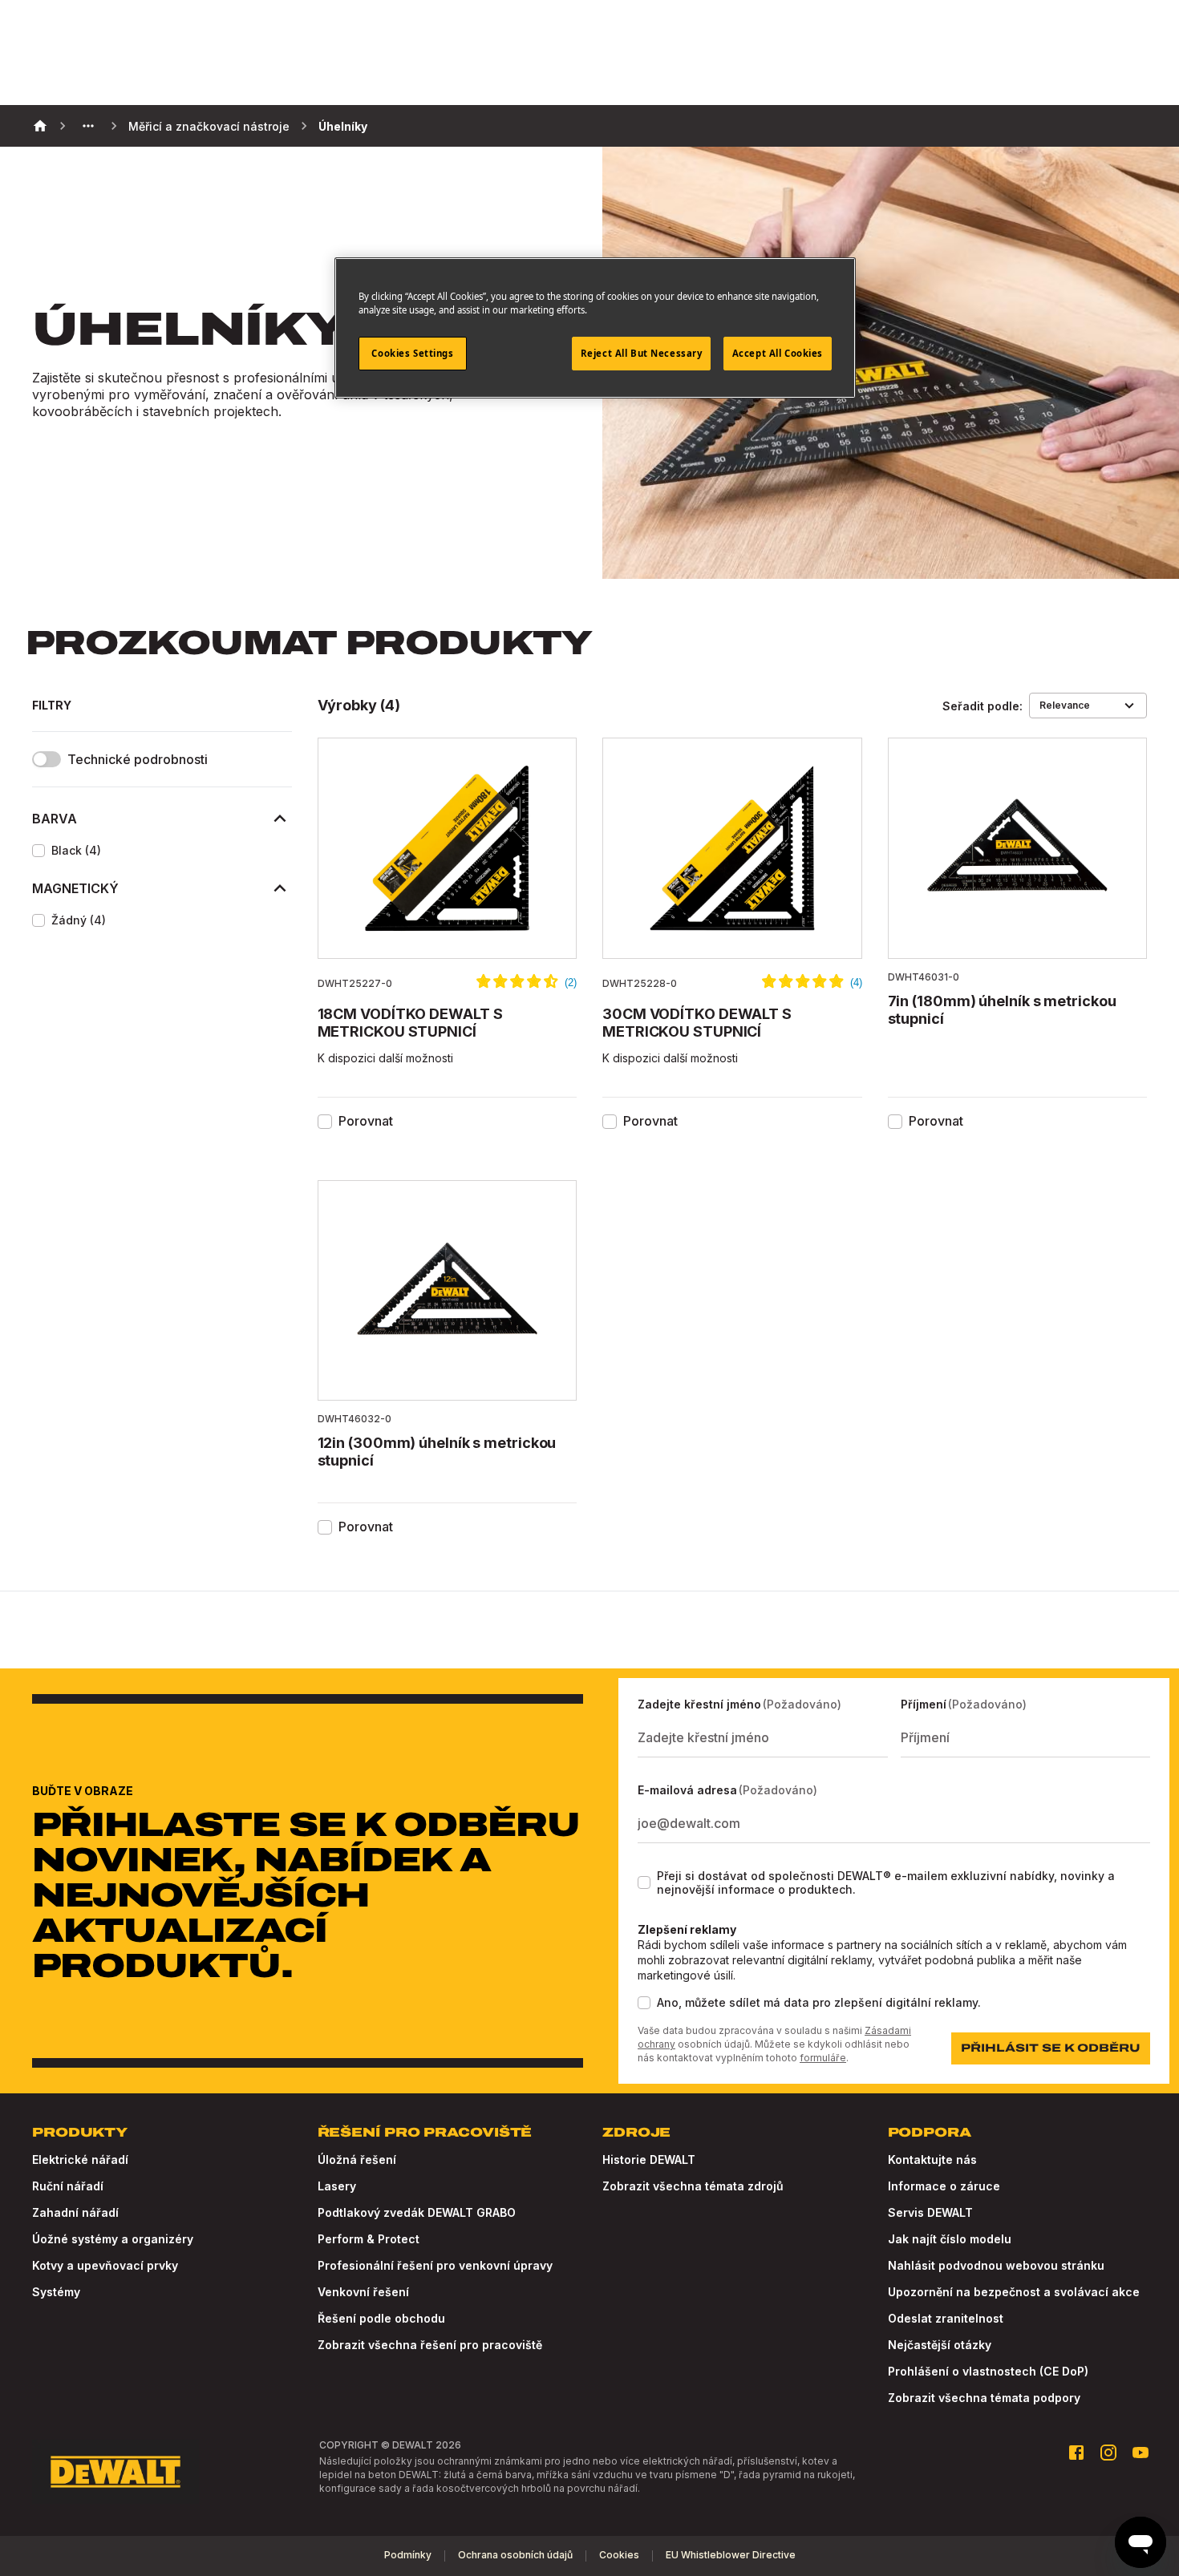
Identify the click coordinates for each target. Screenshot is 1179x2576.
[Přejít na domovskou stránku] (115, 2472)
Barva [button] (55, 819)
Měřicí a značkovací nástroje (209, 126)
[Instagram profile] (1108, 2453)
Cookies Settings (412, 353)
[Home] (40, 126)
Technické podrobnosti (138, 760)
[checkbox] (38, 851)
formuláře (823, 2058)
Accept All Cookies (778, 353)
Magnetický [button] (75, 888)
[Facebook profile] (1076, 2453)
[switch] (47, 759)
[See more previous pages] (88, 126)
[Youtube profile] (1141, 2453)
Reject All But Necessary (642, 353)
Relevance (1065, 705)
